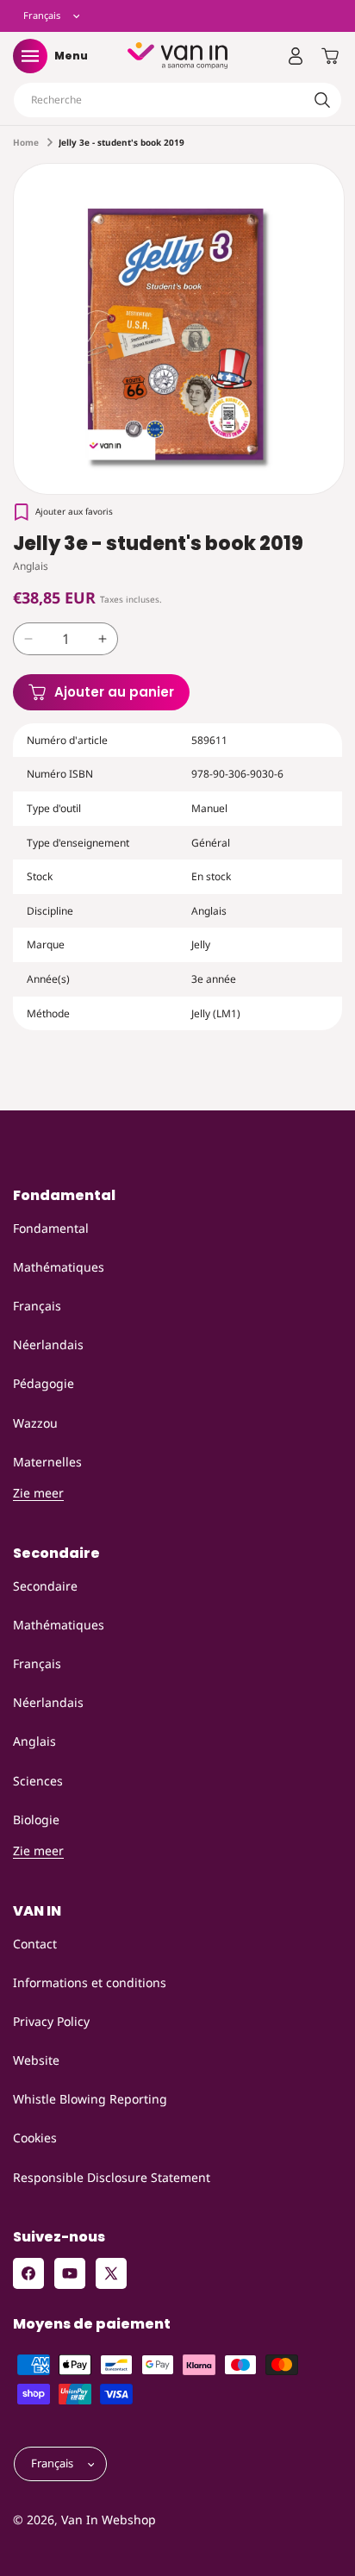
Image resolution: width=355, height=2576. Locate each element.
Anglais (34, 1741)
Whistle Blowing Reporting (90, 2099)
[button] (30, 56)
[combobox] (177, 100)
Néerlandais (48, 1344)
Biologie (36, 1819)
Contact (35, 1944)
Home (26, 142)
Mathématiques (59, 1267)
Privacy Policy (51, 2021)
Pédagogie (44, 1383)
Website (36, 2060)
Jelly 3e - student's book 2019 (121, 142)
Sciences (38, 1781)
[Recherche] (322, 100)
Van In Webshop (109, 2520)
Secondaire (45, 1586)
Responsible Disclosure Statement (112, 2177)
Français (37, 1306)
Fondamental (51, 1228)
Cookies (35, 2138)
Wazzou (35, 1423)
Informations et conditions (90, 1982)
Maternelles (47, 1462)
